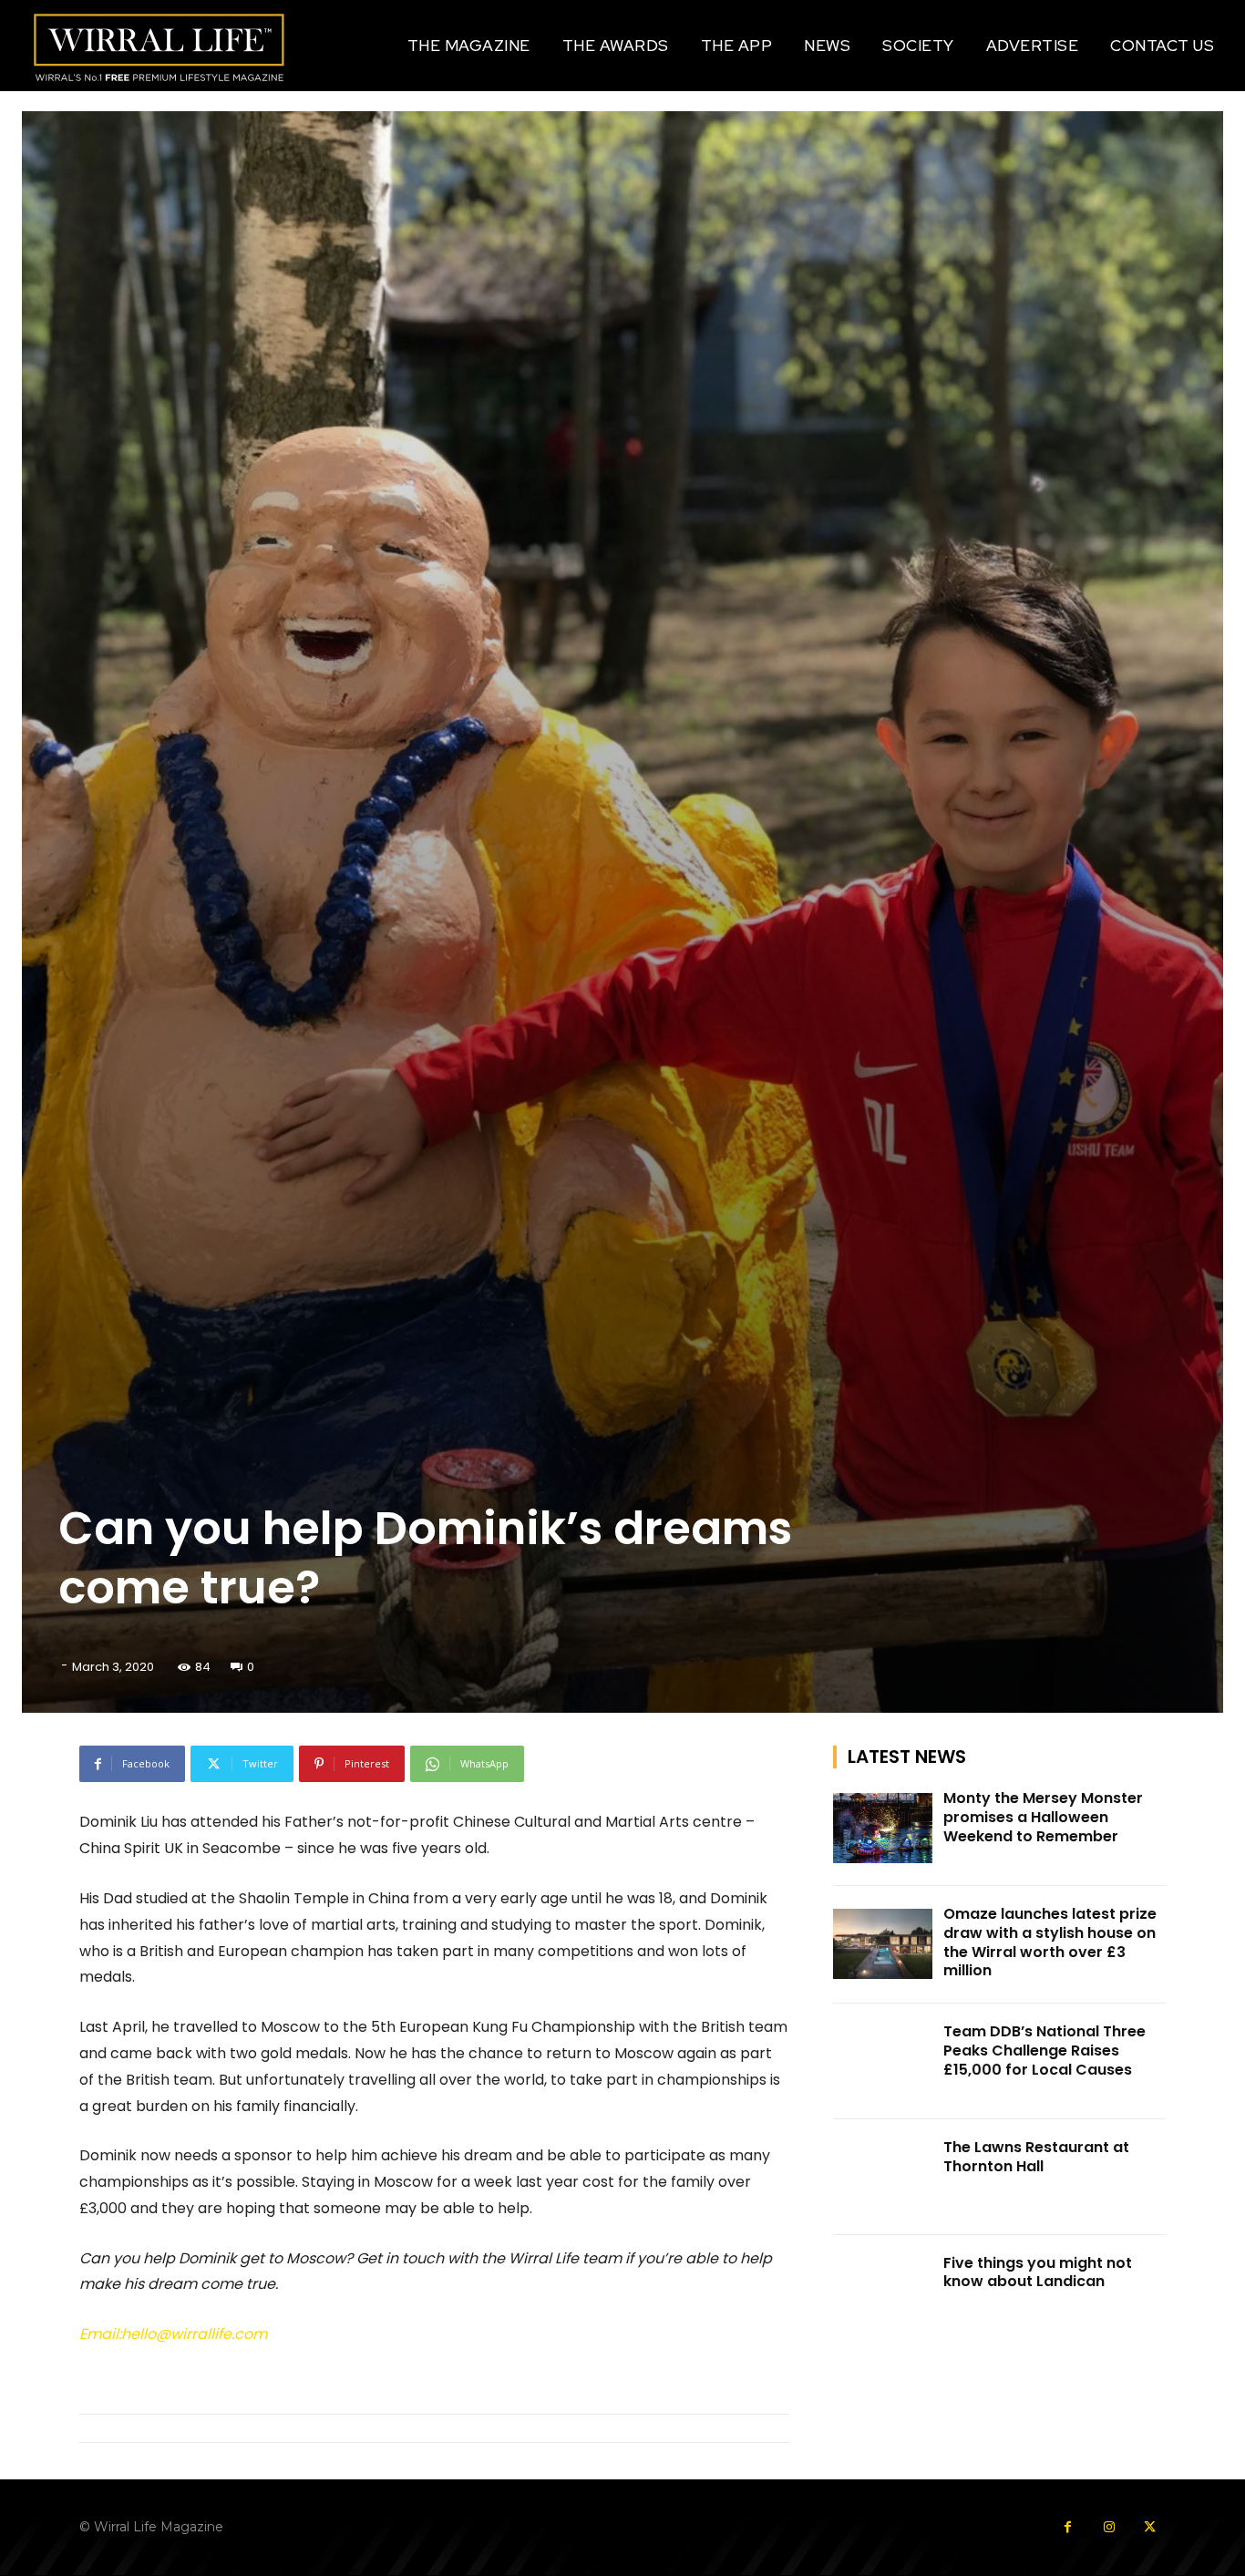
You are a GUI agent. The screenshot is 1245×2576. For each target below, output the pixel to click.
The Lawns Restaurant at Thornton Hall (1036, 2157)
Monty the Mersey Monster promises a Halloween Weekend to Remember (1043, 1817)
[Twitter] (1150, 2527)
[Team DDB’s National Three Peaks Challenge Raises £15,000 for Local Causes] (883, 2061)
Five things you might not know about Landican (1038, 2272)
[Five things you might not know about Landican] (883, 2293)
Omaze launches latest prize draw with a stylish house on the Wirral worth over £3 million (1050, 1942)
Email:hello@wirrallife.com (173, 2334)
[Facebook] (1068, 2527)
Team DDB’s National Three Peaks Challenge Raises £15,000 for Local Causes (1044, 2050)
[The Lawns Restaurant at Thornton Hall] (883, 2177)
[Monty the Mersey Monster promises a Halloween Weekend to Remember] (883, 1828)
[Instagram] (1109, 2527)
